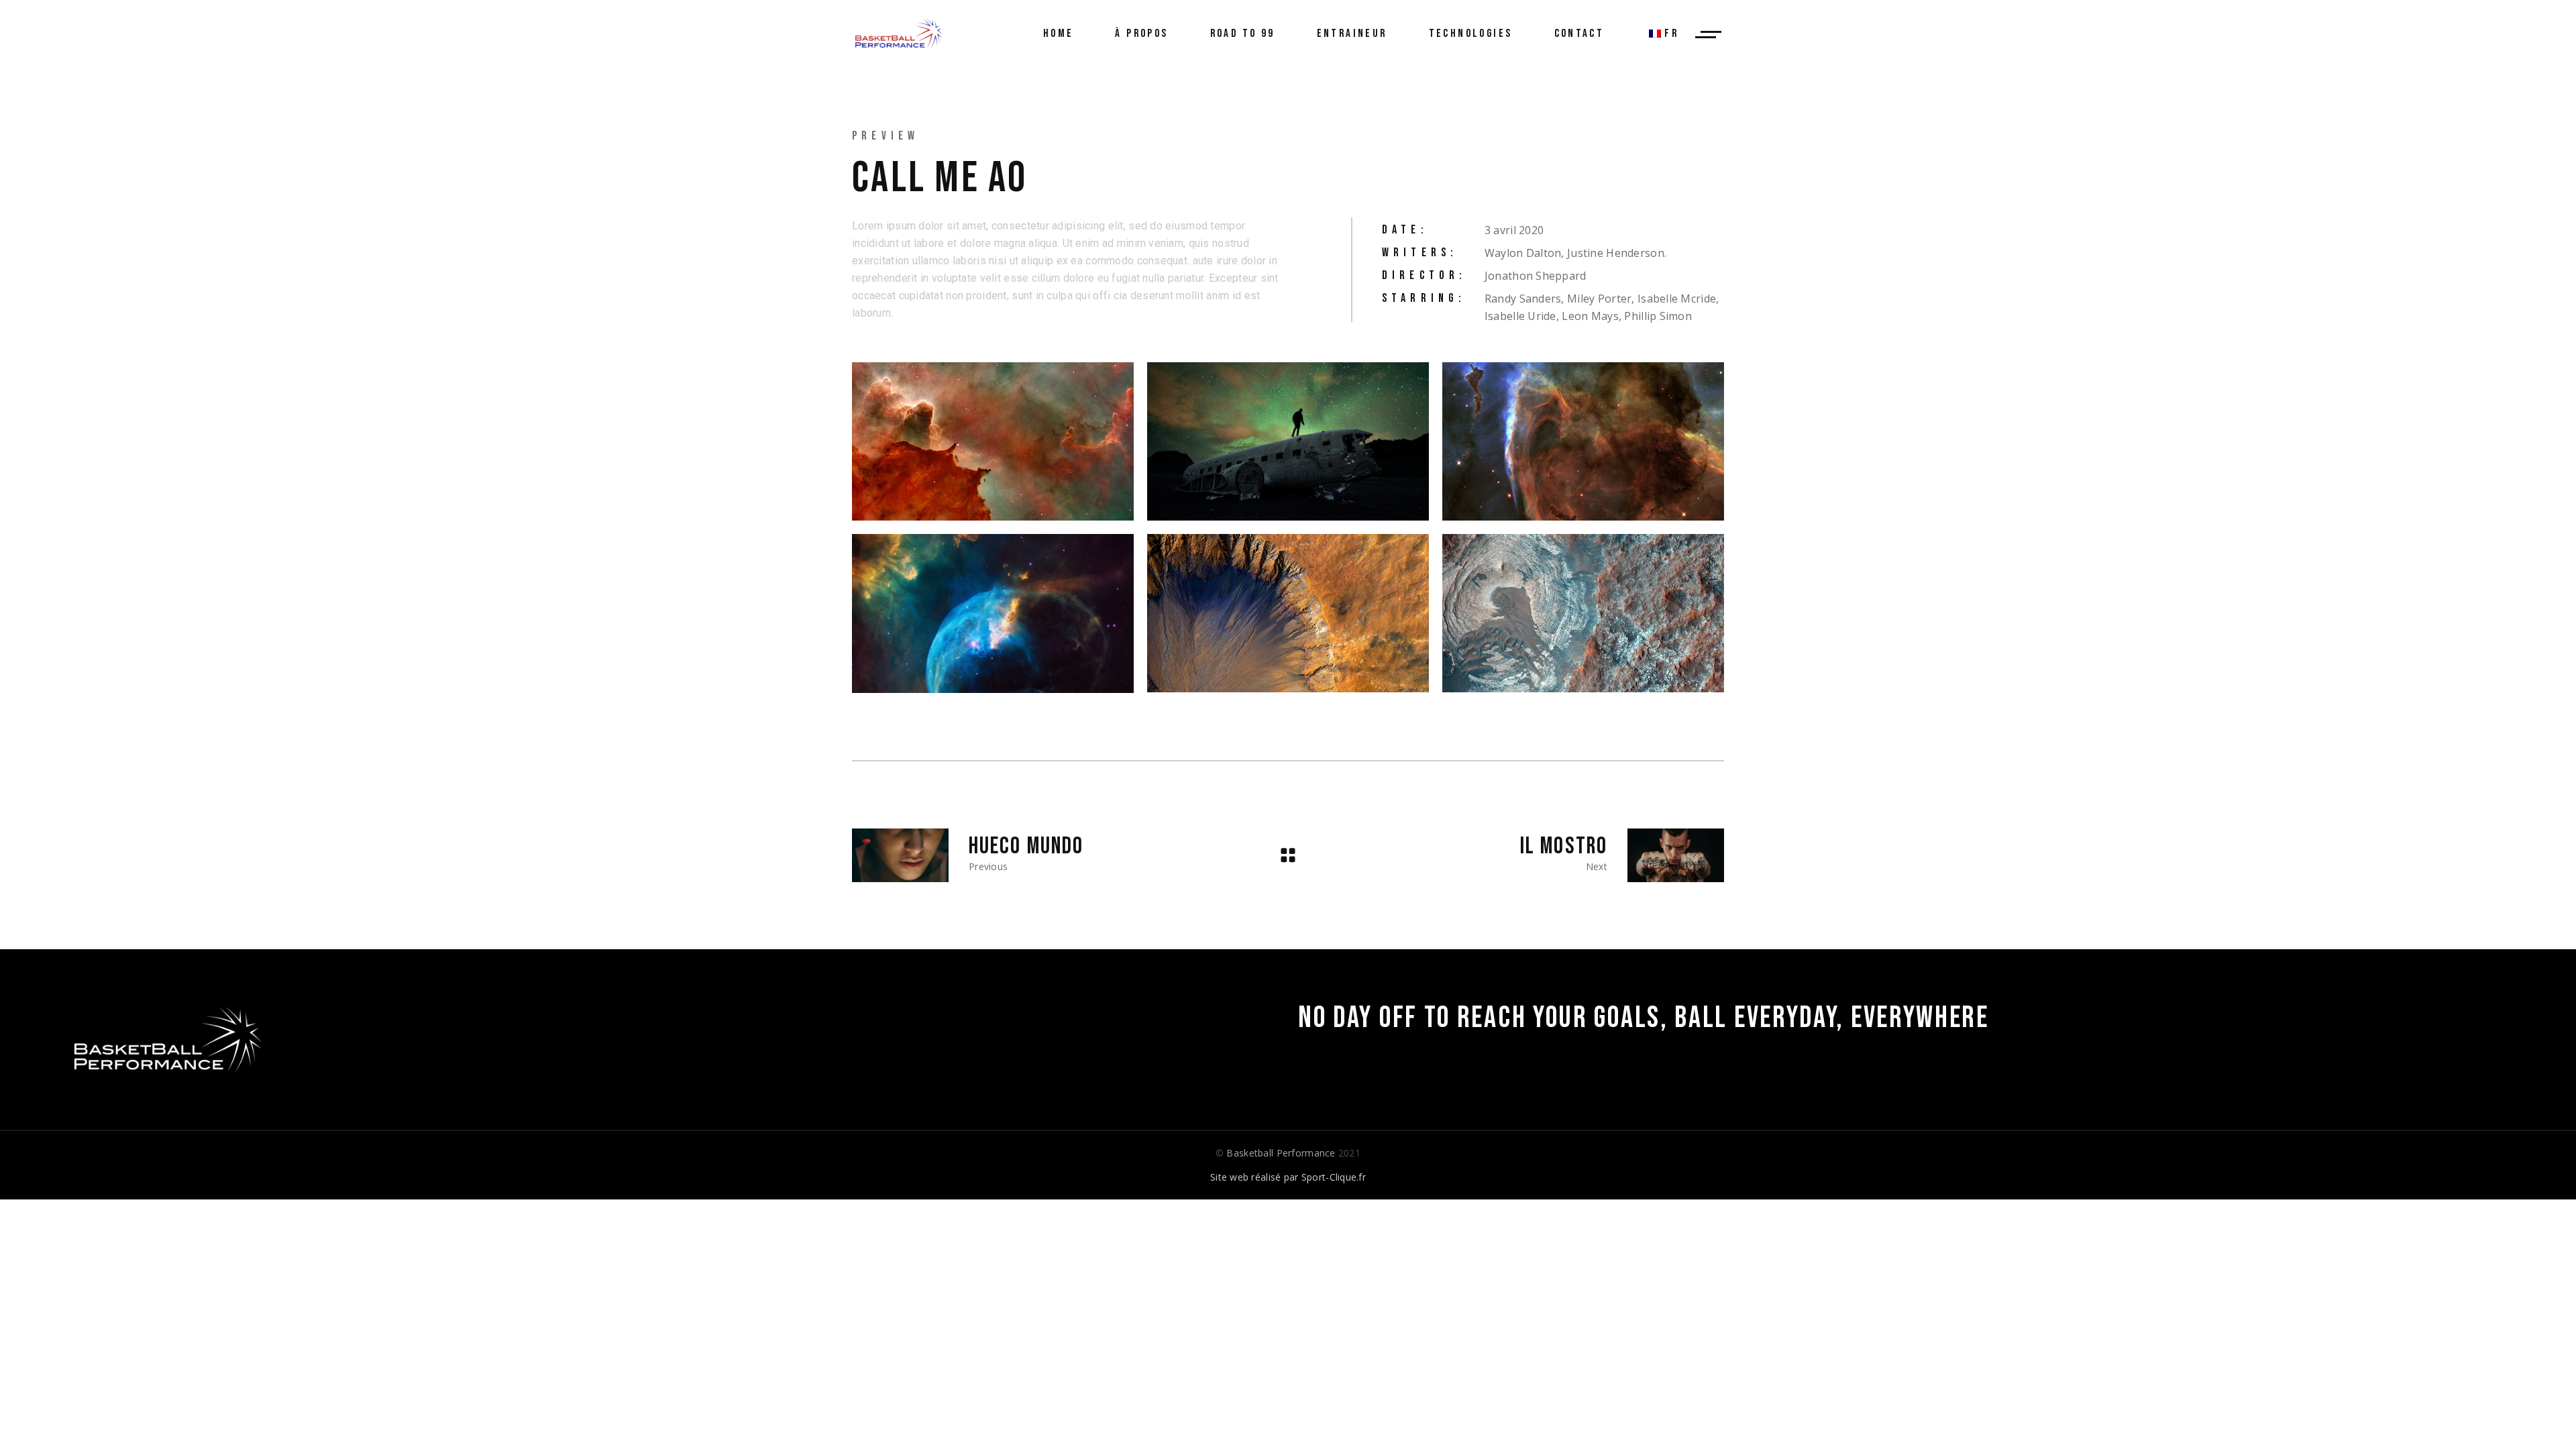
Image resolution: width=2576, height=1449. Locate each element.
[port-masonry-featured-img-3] (993, 613)
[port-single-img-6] (1583, 613)
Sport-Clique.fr (1334, 1177)
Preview (885, 136)
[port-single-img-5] (1288, 613)
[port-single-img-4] (1583, 441)
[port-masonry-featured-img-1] (1288, 441)
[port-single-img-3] (993, 441)
